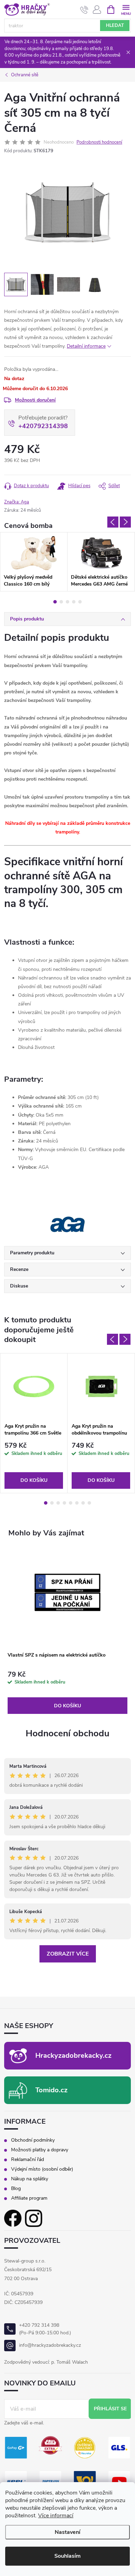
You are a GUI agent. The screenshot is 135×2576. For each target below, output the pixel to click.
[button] (67, 1693)
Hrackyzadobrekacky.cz (73, 2056)
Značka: (17, 502)
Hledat (115, 26)
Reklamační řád (28, 2160)
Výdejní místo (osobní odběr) (42, 2169)
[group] (67, 1631)
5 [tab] (80, 602)
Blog (16, 2189)
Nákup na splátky (30, 2179)
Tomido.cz (51, 2090)
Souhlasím (67, 2556)
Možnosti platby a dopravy (40, 2150)
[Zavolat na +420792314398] (84, 10)
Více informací (56, 2516)
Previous (113, 522)
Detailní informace (86, 346)
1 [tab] (55, 602)
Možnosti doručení (35, 400)
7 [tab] (83, 1503)
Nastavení (67, 2532)
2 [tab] (61, 602)
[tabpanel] (34, 562)
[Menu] (126, 9)
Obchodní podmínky (33, 2140)
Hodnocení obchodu (67, 1733)
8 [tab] (89, 1503)
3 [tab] (67, 602)
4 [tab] (74, 602)
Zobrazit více (68, 1954)
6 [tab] (77, 1503)
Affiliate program (29, 2198)
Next (125, 522)
